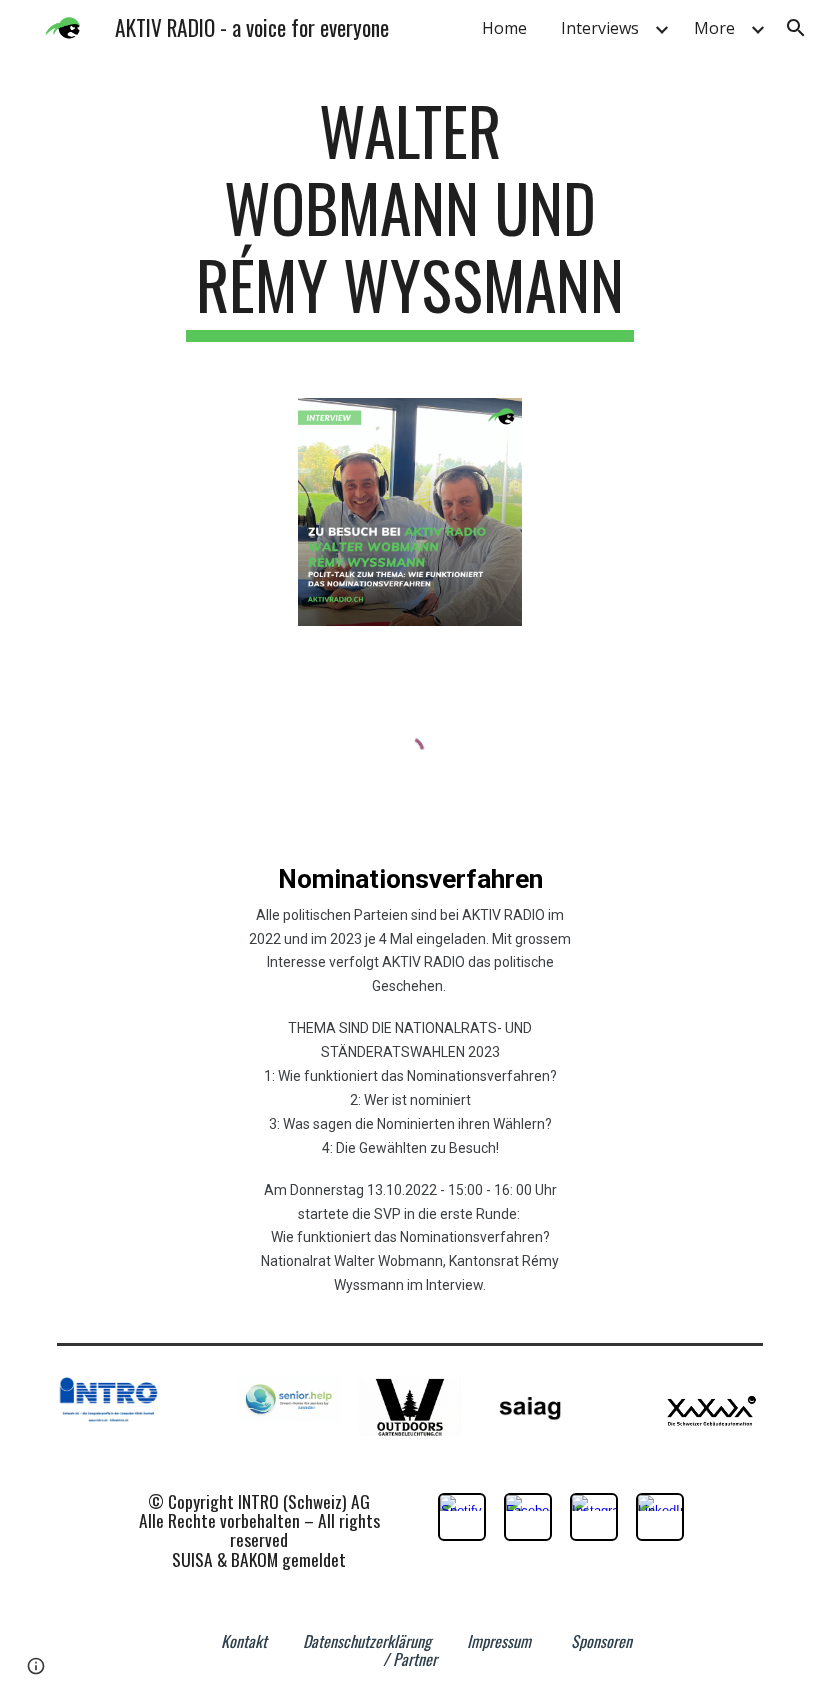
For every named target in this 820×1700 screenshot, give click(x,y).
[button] (796, 28)
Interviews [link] (600, 28)
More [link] (714, 28)
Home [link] (504, 28)
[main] (410, 217)
